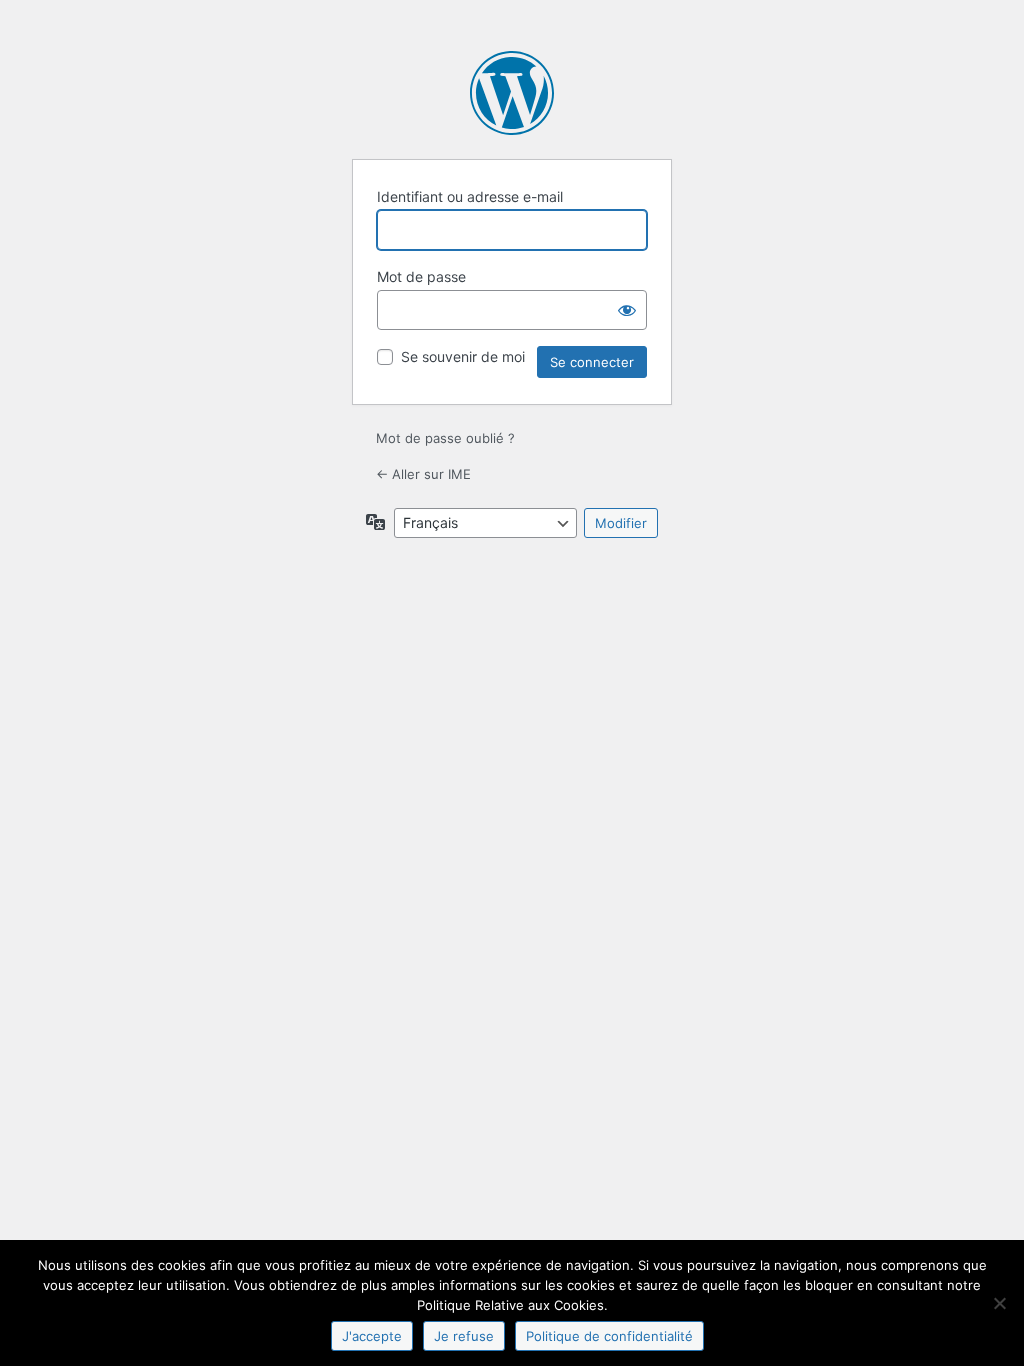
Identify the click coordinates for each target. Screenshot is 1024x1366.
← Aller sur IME (423, 474)
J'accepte (372, 1336)
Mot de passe (421, 276)
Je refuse (464, 1336)
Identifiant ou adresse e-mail (470, 196)
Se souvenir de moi (463, 356)
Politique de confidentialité (609, 1336)
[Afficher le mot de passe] (627, 310)
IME (512, 93)
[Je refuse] (999, 1303)
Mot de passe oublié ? (445, 438)
